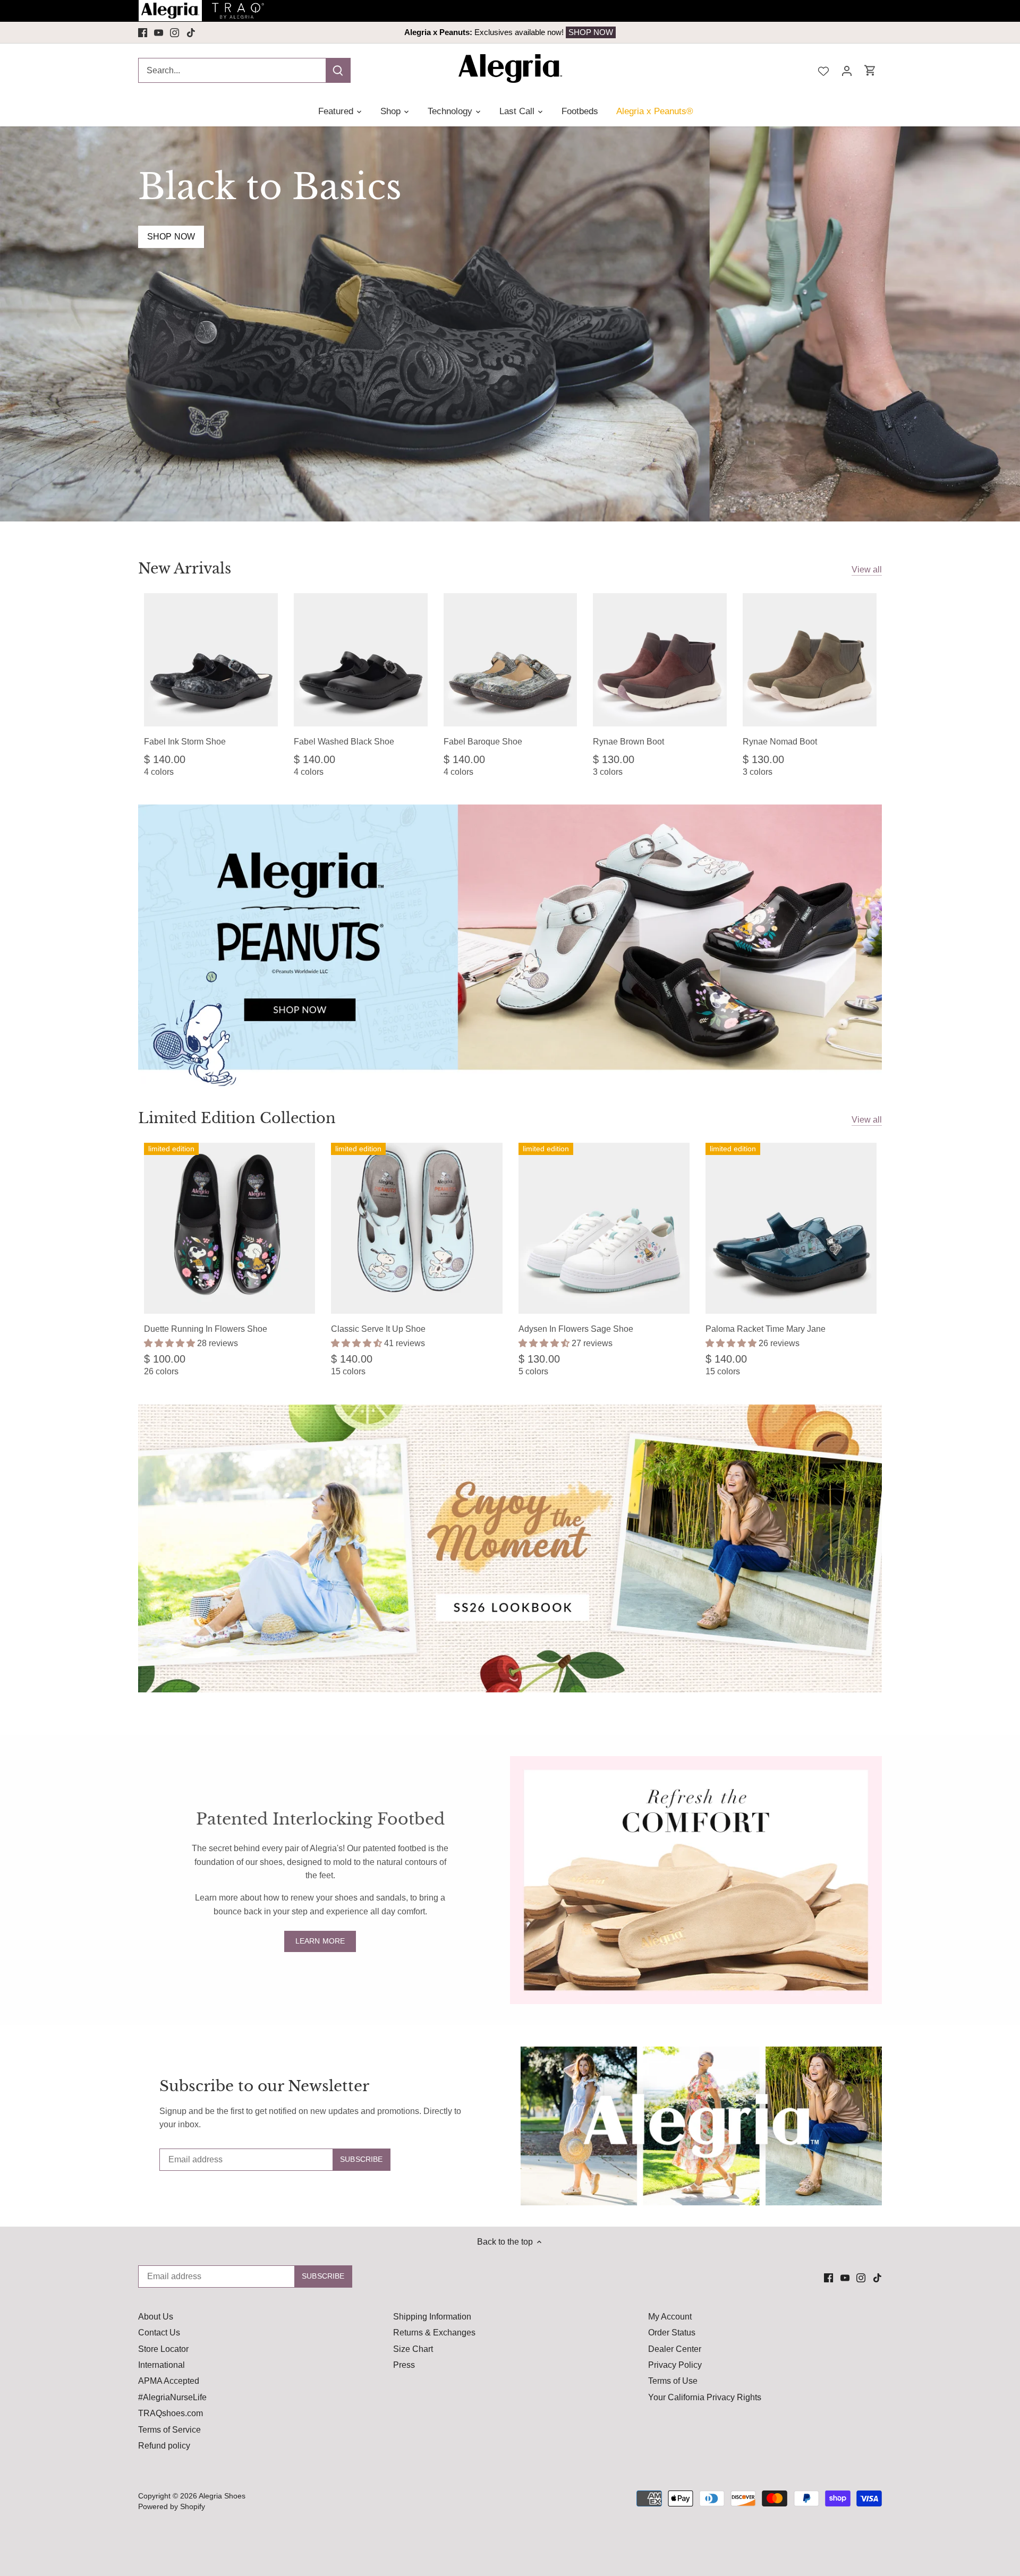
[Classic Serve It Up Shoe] (416, 1228)
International (161, 2365)
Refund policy (164, 2446)
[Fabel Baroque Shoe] (511, 660)
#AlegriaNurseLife (172, 2397)
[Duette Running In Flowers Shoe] (229, 1228)
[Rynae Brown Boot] (660, 660)
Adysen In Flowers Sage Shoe (576, 1329)
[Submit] (338, 70)
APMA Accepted (169, 2381)
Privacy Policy (675, 2365)
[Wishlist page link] (823, 70)
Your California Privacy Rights (705, 2397)
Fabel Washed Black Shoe (344, 742)
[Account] (847, 70)
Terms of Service (169, 2430)
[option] (510, 32)
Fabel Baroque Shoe (483, 742)
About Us (156, 2317)
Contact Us (159, 2333)
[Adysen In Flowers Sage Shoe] (604, 1228)
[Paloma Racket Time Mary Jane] (791, 1228)
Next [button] (806, 32)
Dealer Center (675, 2349)
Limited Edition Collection (237, 1118)
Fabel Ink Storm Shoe (185, 742)
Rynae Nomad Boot (780, 742)
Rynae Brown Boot (628, 742)
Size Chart (413, 2349)
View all (867, 570)
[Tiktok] (191, 32)
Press (404, 2365)
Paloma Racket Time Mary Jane (766, 1329)
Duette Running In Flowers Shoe (206, 1329)
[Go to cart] (870, 70)
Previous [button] (214, 32)
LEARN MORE (320, 1941)
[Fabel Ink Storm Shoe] (211, 660)
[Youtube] (159, 32)
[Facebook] (143, 32)
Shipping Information (432, 2317)
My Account (670, 2317)
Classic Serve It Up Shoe (378, 1329)
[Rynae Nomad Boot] (810, 660)
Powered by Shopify (172, 2506)
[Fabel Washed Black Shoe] (361, 660)
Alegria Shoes (222, 2496)
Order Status (672, 2333)
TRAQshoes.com (171, 2413)
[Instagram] (175, 32)
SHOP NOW (576, 32)
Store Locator (163, 2349)
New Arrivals (185, 568)
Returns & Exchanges (434, 2333)
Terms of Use (673, 2381)
